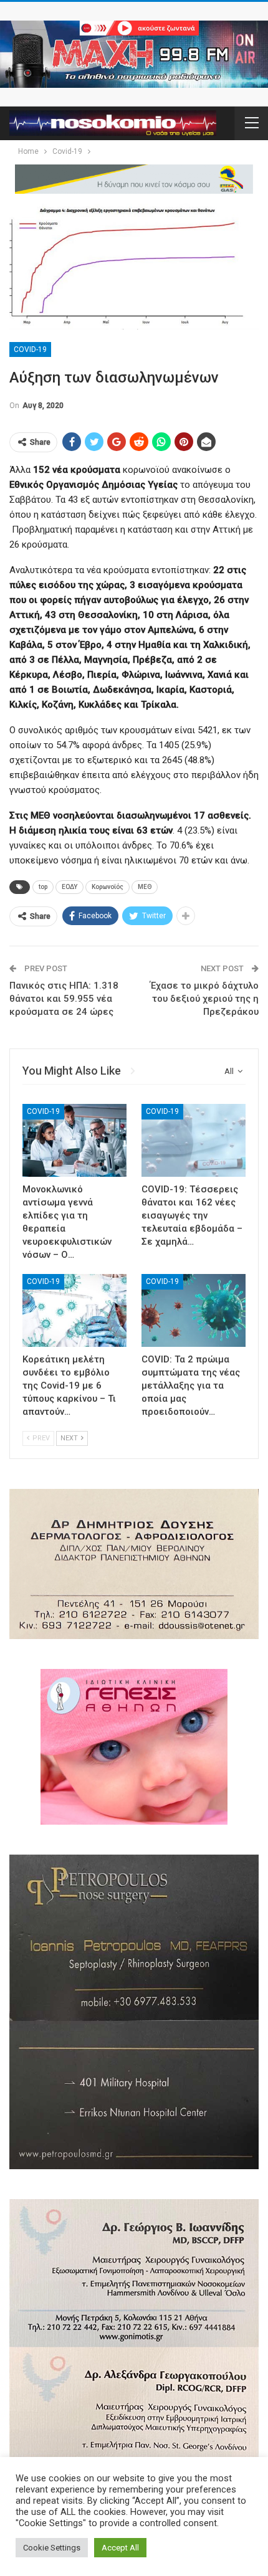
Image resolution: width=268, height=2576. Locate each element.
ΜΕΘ (145, 887)
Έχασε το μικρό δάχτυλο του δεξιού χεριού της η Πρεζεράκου (204, 999)
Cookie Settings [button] (52, 2548)
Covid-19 (30, 349)
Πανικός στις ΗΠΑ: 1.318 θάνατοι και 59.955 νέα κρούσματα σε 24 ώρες (64, 999)
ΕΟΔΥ (69, 887)
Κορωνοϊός (108, 887)
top (43, 887)
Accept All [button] (120, 2548)
